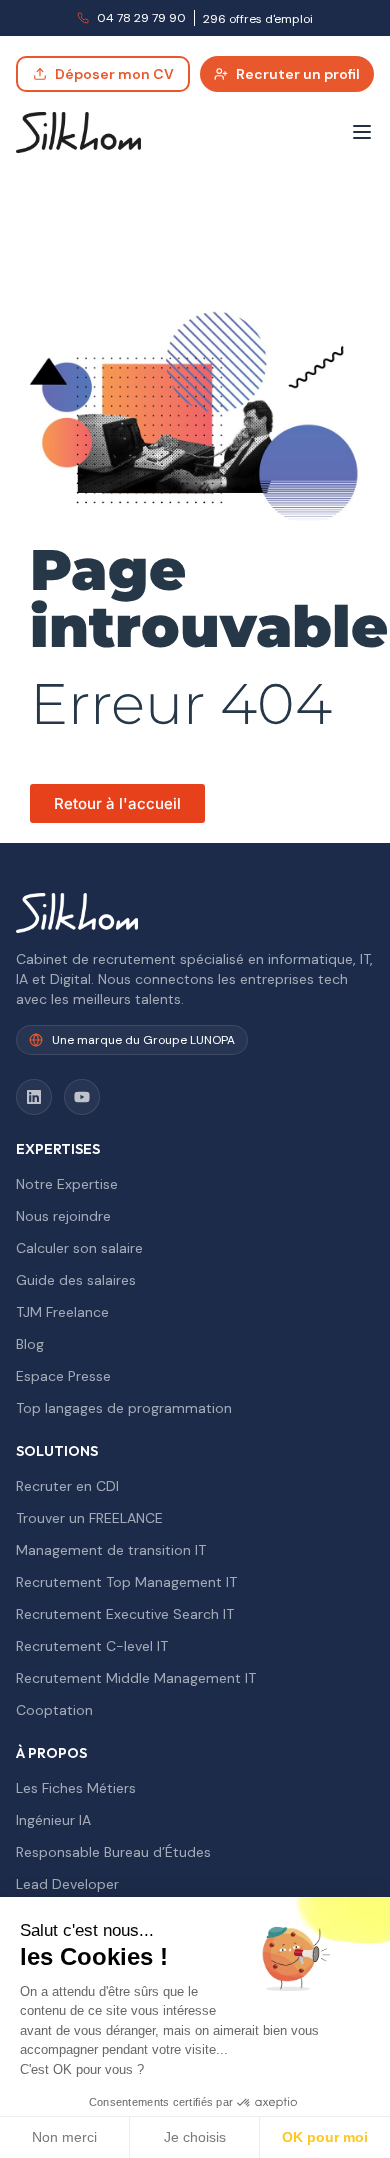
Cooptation (54, 1710)
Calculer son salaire (79, 1248)
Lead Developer (67, 1884)
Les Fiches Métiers (76, 1788)
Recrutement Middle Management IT (136, 1678)
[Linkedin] (34, 1097)
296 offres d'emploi (258, 19)
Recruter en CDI (67, 1486)
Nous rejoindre (63, 1216)
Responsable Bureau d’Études (113, 1852)
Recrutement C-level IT (92, 1646)
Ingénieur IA (53, 1820)
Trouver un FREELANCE (89, 1518)
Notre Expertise (67, 1184)
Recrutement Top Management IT (126, 1582)
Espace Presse (63, 1376)
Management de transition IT (111, 1550)
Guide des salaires (76, 1280)
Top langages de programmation (124, 1408)
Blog (30, 1344)
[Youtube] (82, 1097)
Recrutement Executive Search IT (125, 1614)
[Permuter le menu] (362, 132)
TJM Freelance (62, 1312)
